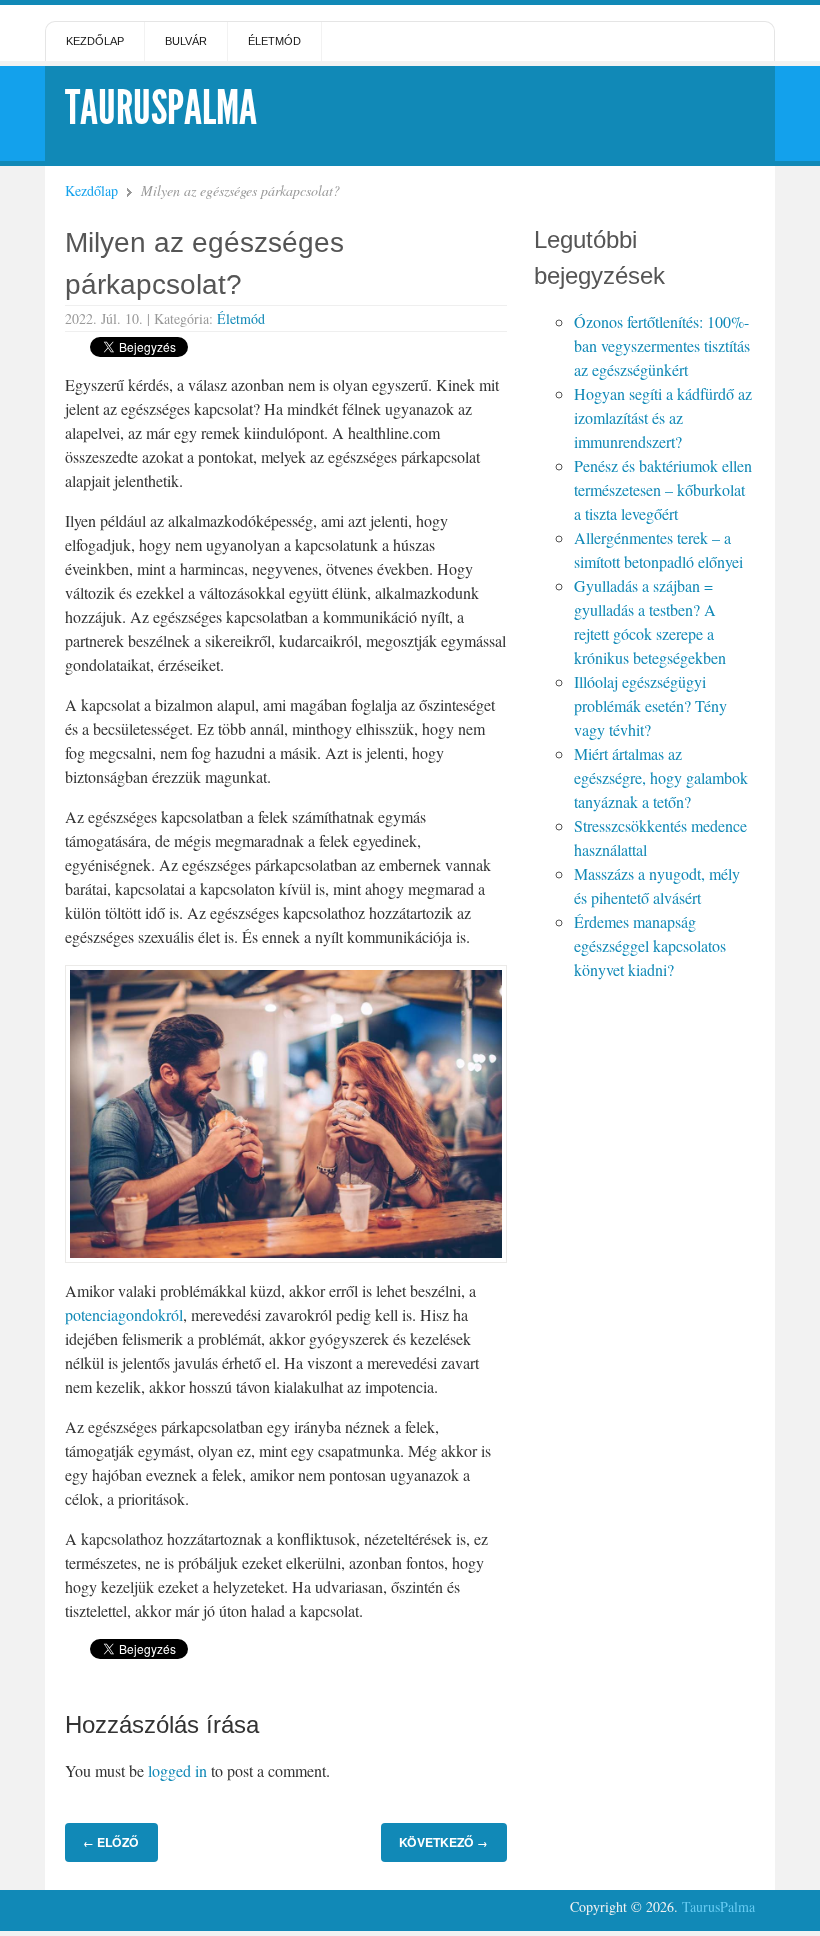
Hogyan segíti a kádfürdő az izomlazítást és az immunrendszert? (663, 417)
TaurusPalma (161, 107)
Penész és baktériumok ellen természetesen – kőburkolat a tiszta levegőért (663, 489)
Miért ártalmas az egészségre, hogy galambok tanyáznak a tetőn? (661, 777)
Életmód (274, 41)
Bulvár (186, 41)
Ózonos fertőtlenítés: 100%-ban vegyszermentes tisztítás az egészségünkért (662, 345)
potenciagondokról (124, 1314)
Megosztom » (244, 345)
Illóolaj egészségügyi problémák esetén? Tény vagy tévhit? (650, 705)
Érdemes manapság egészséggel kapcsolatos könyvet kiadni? (650, 945)
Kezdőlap (95, 41)
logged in (177, 1770)
